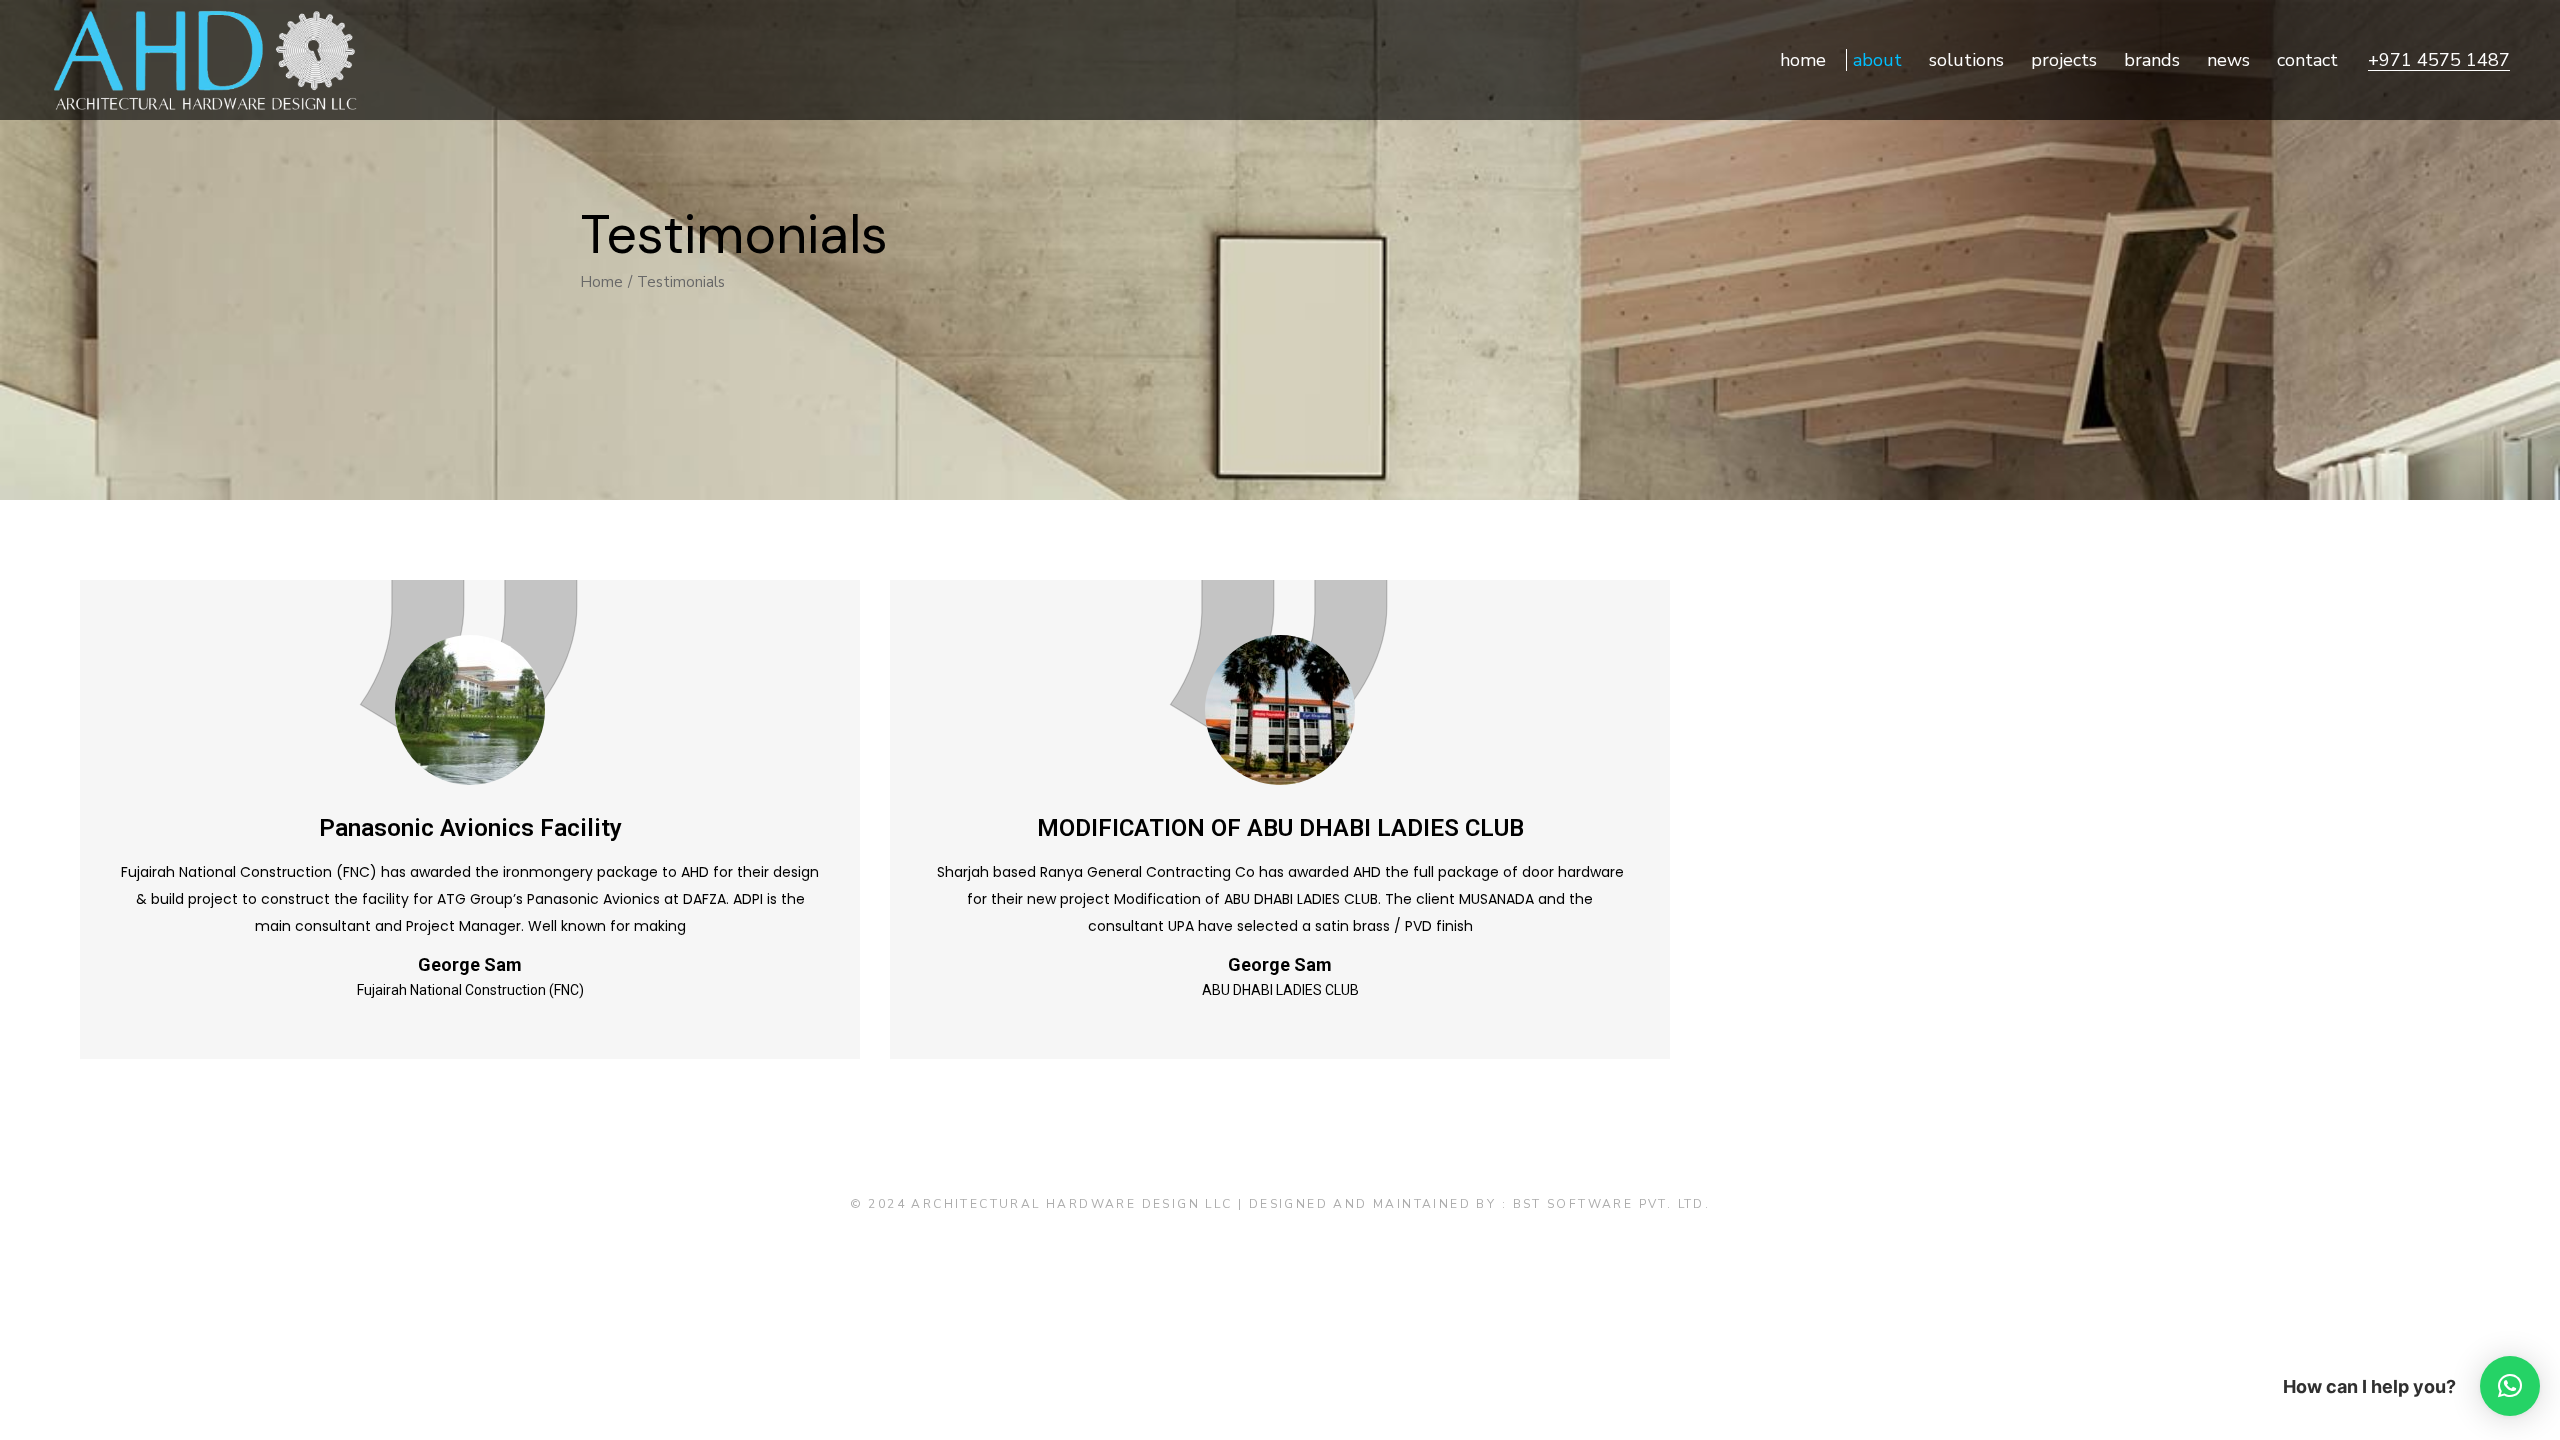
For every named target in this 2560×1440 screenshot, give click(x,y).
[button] (2510, 1386)
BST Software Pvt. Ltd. (1612, 1204)
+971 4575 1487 (2439, 60)
